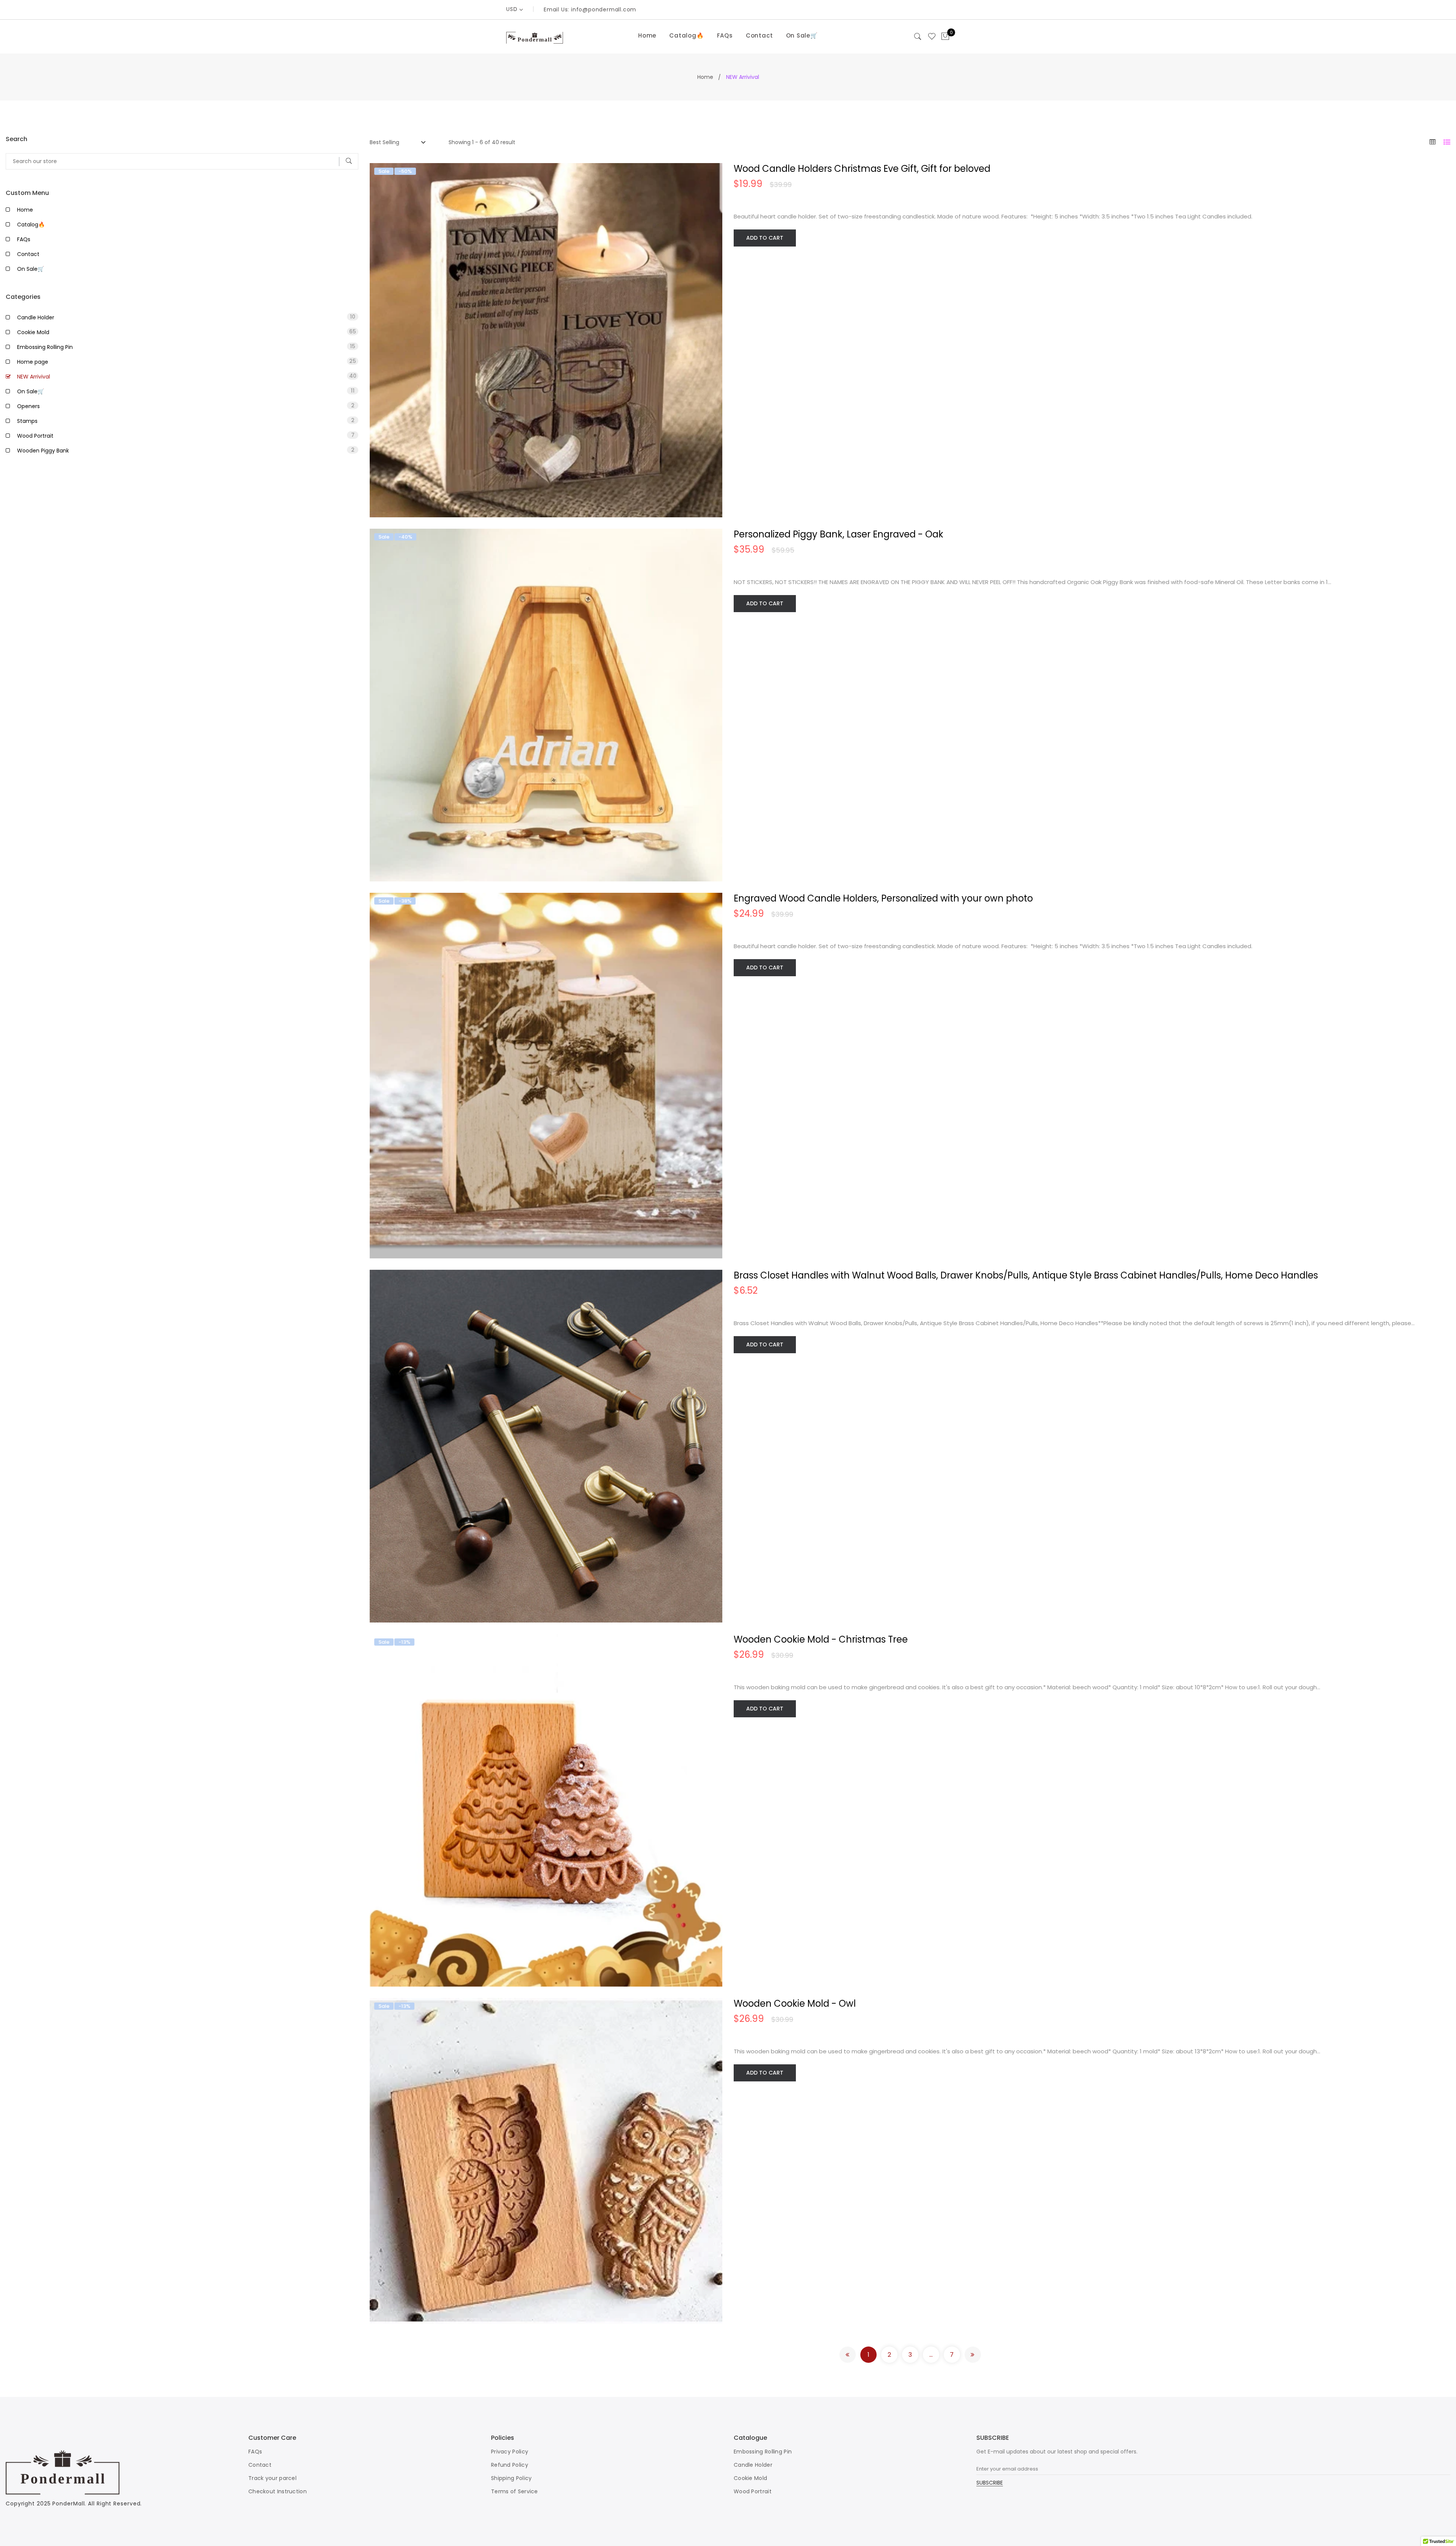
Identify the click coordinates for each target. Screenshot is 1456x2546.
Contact (759, 35)
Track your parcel (272, 2478)
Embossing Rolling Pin (186, 347)
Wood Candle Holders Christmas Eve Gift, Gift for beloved (862, 169)
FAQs (725, 35)
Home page (187, 361)
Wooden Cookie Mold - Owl (795, 2003)
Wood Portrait (186, 435)
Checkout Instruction (278, 2491)
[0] (945, 37)
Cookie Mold (187, 332)
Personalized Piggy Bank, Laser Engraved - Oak (839, 534)
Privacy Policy (510, 2452)
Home (647, 35)
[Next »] (973, 2355)
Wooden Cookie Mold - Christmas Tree (821, 1639)
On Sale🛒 (802, 35)
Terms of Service (515, 2491)
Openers (186, 406)
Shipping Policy (511, 2478)
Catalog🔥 (686, 35)
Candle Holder (186, 317)
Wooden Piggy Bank (186, 450)
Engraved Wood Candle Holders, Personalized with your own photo (883, 898)
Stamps (186, 421)
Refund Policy (510, 2465)
